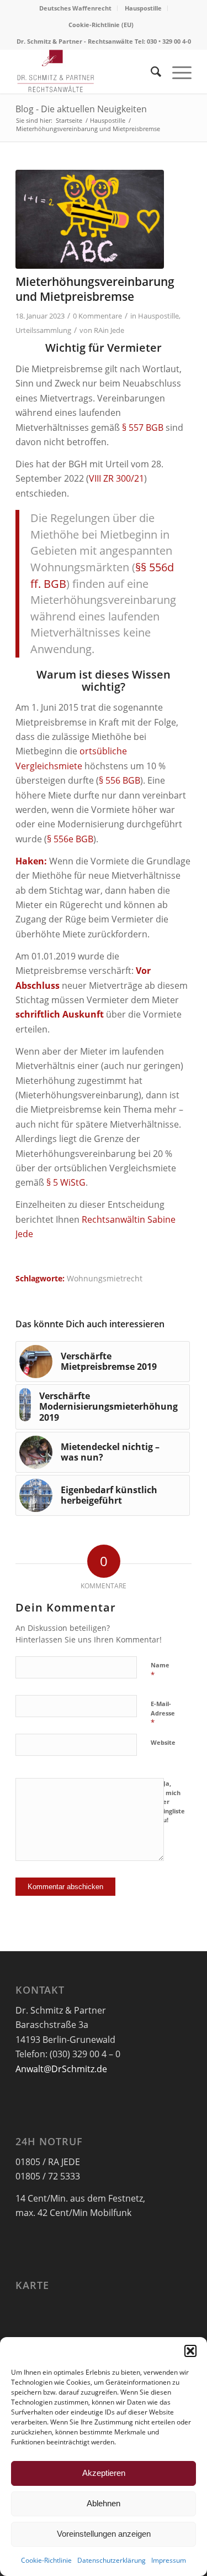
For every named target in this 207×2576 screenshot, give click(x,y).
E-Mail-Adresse (163, 1713)
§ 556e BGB (70, 839)
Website (163, 1742)
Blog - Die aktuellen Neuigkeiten (81, 109)
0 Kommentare (97, 316)
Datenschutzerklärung (112, 2560)
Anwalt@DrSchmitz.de (61, 2069)
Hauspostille (143, 8)
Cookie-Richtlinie (46, 2560)
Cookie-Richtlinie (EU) (101, 25)
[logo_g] (86, 71)
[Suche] (150, 71)
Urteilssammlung (43, 330)
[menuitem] (76, 8)
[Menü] (176, 71)
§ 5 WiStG (66, 1182)
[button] (190, 2351)
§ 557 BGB (143, 427)
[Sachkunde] (90, 219)
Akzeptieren (104, 2473)
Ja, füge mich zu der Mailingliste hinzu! (168, 1801)
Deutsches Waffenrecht (75, 8)
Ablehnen (104, 2503)
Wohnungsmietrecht (105, 1278)
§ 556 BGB (120, 780)
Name (160, 1670)
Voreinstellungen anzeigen (104, 2534)
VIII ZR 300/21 (116, 478)
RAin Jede (109, 330)
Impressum (169, 2560)
